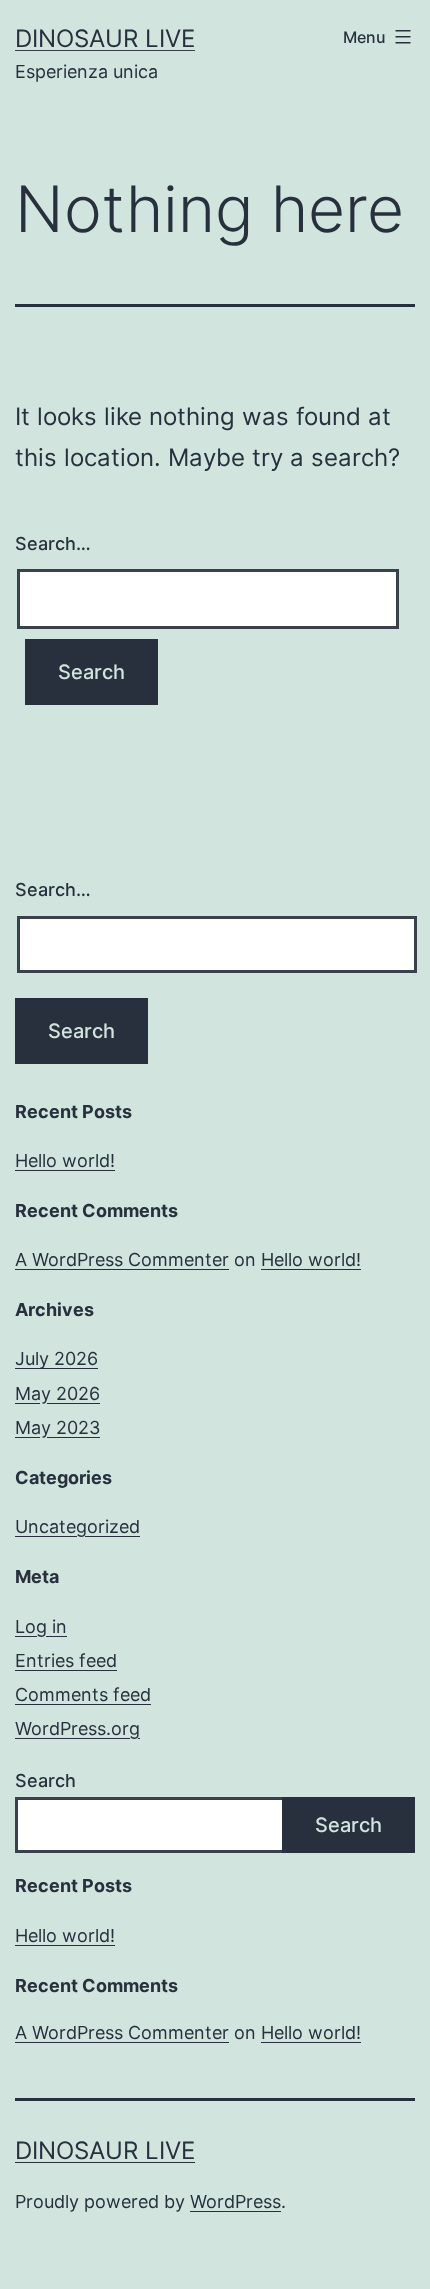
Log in (41, 1626)
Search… (53, 543)
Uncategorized (77, 1526)
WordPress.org (77, 1728)
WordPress (235, 2201)
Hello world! (65, 1160)
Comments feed (83, 1694)
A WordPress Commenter (122, 1259)
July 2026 (56, 1358)
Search (45, 1780)
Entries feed (66, 1660)
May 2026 (57, 1393)
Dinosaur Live (105, 38)
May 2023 (57, 1427)
